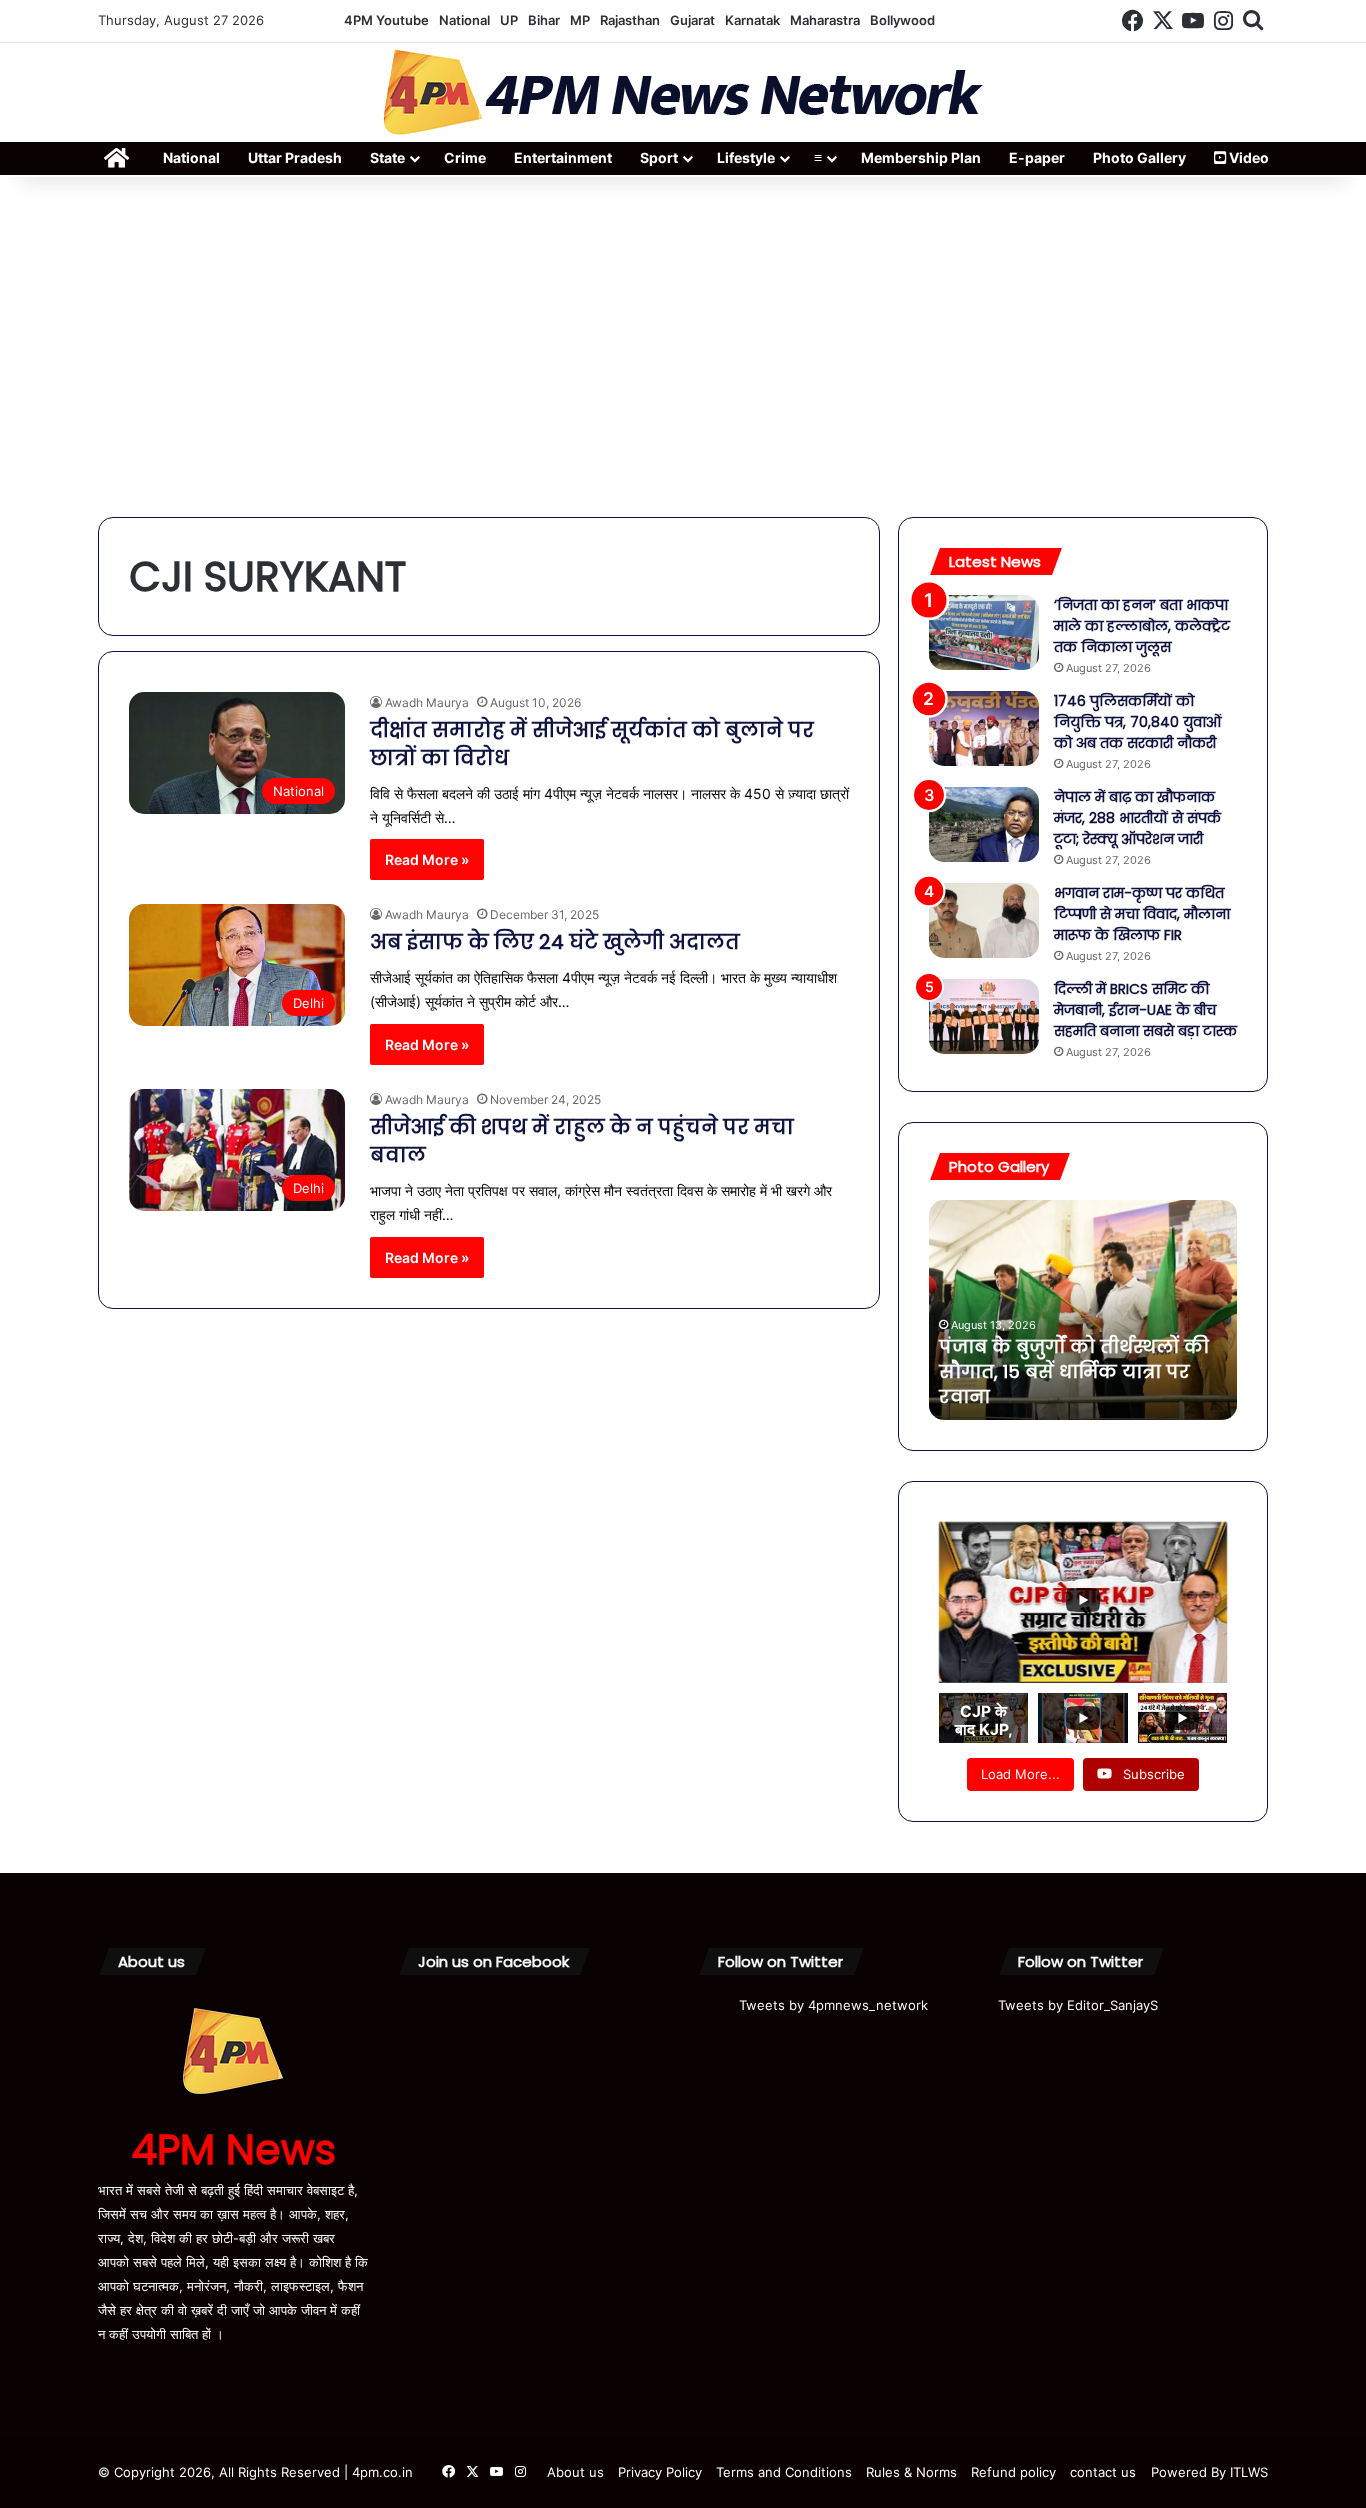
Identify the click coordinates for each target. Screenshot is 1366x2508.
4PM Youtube (386, 20)
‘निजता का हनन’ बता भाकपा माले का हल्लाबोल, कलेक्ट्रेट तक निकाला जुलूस (1142, 626)
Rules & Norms (911, 2472)
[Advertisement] (683, 347)
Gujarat (692, 20)
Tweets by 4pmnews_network (833, 2005)
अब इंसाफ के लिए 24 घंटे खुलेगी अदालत (555, 942)
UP (509, 20)
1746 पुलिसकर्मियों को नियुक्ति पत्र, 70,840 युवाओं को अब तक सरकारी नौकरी (1137, 722)
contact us (1103, 2472)
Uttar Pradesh (295, 157)
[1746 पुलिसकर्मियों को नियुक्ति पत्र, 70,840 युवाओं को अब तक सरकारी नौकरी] (984, 728)
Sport (659, 157)
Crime (465, 157)
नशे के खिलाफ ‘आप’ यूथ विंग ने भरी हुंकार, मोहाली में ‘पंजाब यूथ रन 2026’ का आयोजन (1071, 1371)
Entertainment (563, 157)
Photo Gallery (1139, 157)
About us (575, 2472)
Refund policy (1013, 2472)
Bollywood (902, 20)
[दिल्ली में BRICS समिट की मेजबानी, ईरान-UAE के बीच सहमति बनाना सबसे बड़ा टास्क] (984, 1016)
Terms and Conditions (784, 2472)
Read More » (427, 859)
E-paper (1037, 157)
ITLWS (1249, 2472)
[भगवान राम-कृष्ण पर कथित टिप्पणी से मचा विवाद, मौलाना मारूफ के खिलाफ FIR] (984, 920)
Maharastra (825, 20)
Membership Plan (921, 157)
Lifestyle (746, 157)
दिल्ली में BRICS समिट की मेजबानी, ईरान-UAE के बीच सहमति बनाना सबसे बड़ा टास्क (1145, 1010)
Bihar (544, 20)
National (464, 20)
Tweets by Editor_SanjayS (1078, 2005)
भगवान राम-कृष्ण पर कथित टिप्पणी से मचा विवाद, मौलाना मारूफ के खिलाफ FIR (1142, 914)
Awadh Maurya (427, 702)
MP (580, 20)
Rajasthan (630, 20)
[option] (1083, 1310)
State (387, 157)
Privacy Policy (660, 2472)
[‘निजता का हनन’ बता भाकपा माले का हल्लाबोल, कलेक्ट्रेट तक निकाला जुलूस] (984, 632)
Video (1247, 157)
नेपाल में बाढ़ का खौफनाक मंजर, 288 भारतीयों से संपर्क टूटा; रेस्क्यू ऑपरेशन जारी (1137, 818)
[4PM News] (683, 92)
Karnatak (752, 20)
